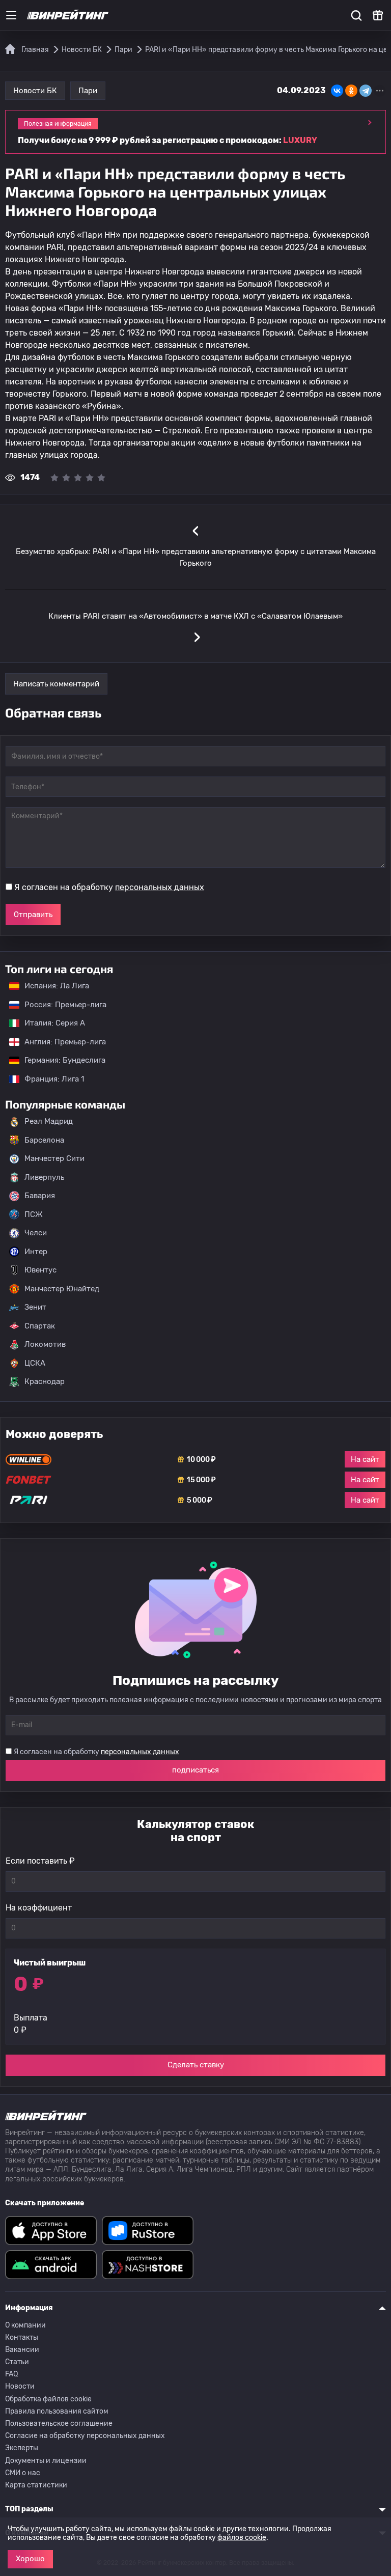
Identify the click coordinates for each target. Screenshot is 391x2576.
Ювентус (40, 1270)
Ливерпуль (44, 1177)
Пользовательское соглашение (59, 2423)
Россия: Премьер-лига (60, 1005)
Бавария (40, 1196)
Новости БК (35, 91)
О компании (25, 2325)
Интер (36, 1252)
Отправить (33, 915)
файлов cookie (242, 2538)
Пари (88, 91)
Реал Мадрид (49, 1121)
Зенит (35, 1307)
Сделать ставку (196, 2065)
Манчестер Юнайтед (62, 1289)
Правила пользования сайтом (57, 2411)
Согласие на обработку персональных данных (85, 2436)
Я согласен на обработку (109, 887)
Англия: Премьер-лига (60, 1042)
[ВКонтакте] (337, 91)
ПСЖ (34, 1214)
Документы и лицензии (46, 2461)
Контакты (22, 2337)
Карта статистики (36, 2485)
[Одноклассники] (351, 91)
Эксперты (22, 2448)
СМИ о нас (23, 2473)
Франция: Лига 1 (49, 1079)
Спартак (40, 1326)
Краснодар (45, 1381)
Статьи (17, 2362)
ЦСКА (35, 1363)
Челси (36, 1233)
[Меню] (11, 15)
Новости (20, 2386)
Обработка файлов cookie (48, 2399)
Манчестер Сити (54, 1158)
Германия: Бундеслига (60, 1060)
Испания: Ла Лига (57, 986)
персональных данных (160, 887)
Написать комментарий (56, 684)
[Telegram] (366, 91)
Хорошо (30, 2559)
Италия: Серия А (50, 1023)
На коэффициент (39, 1908)
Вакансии (22, 2350)
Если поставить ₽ (40, 1861)
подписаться (195, 1770)
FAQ (11, 2374)
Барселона (44, 1140)
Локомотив (45, 1344)
